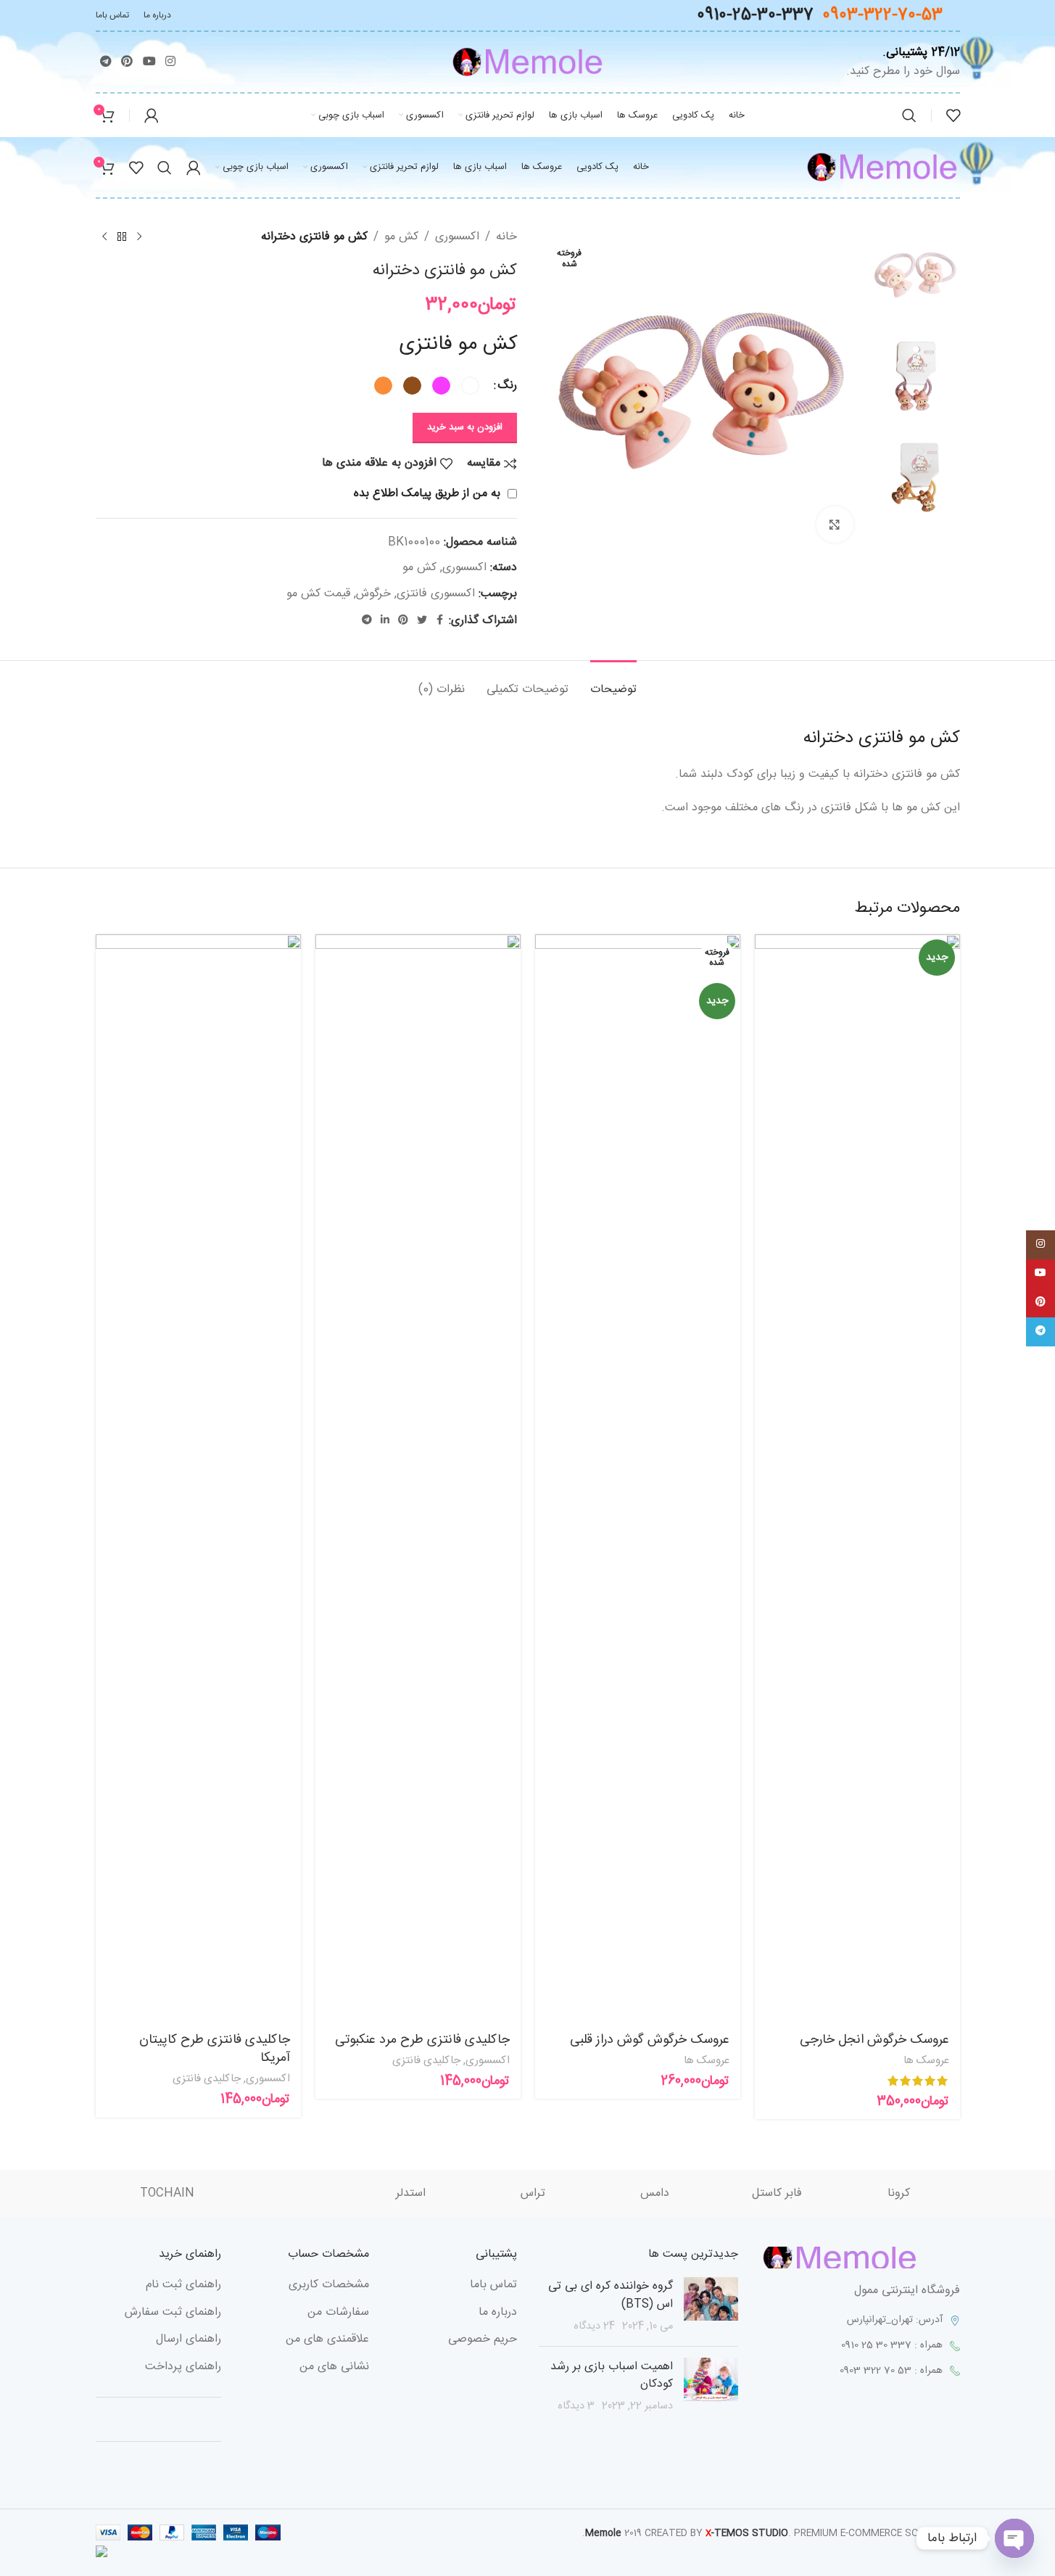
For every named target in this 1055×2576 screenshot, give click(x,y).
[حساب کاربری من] (152, 115)
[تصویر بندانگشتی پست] (711, 2306)
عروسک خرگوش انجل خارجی (874, 2040)
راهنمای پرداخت (183, 2367)
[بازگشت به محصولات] (122, 237)
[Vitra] (289, 2194)
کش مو (401, 237)
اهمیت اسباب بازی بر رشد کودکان (612, 2375)
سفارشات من (338, 2313)
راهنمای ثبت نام (183, 2285)
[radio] (470, 386)
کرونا (899, 2194)
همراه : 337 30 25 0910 (892, 2345)
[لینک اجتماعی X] (422, 621)
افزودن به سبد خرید (465, 427)
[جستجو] (909, 115)
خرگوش (373, 594)
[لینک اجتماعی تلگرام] (106, 62)
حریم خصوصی (483, 2340)
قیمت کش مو (318, 594)
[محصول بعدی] (104, 237)
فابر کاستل (777, 2194)
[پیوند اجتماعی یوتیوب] (149, 62)
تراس (533, 2194)
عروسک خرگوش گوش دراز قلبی (650, 2040)
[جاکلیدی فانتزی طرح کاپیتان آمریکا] (198, 1478)
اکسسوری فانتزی (436, 594)
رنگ (507, 386)
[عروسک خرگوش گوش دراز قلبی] (638, 1478)
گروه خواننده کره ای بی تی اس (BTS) (611, 2295)
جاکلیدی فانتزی (426, 2061)
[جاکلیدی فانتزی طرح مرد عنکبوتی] (418, 1478)
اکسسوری (457, 237)
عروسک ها (926, 2061)
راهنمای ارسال (189, 2340)
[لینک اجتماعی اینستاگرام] (170, 62)
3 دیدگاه (576, 2406)
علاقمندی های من (327, 2340)
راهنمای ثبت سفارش (173, 2313)
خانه (506, 237)
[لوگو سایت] (527, 63)
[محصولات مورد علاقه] (953, 115)
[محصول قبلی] (139, 237)
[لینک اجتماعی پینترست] (127, 62)
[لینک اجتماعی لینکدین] (385, 621)
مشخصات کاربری (329, 2285)
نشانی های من (334, 2367)
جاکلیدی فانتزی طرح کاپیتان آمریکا (215, 2049)
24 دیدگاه (594, 2326)
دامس (655, 2194)
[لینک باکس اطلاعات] (899, 62)
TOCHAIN (167, 2194)
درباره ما (498, 2313)
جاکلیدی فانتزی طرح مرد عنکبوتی (422, 2040)
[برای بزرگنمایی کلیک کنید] (835, 524)
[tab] (613, 682)
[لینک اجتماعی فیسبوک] (440, 621)
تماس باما (493, 2285)
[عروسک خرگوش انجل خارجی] (857, 1478)
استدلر (411, 2194)
